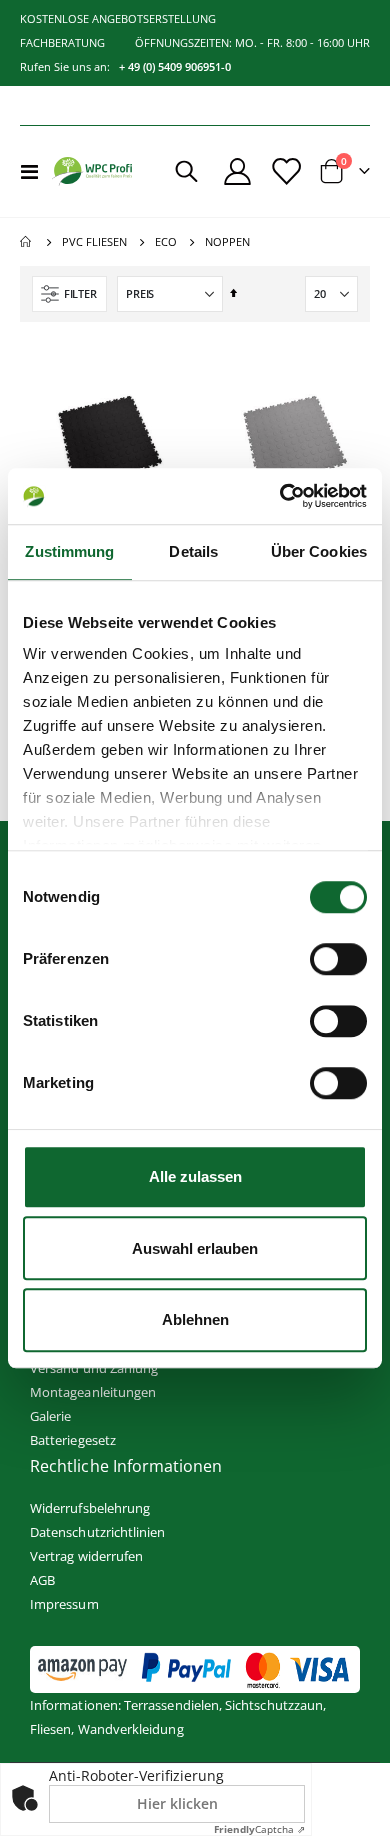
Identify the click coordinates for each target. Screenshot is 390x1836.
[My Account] (238, 171)
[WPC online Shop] (92, 171)
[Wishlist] (285, 171)
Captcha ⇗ (259, 1829)
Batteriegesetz (73, 1440)
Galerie (50, 1416)
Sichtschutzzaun (274, 1705)
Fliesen (50, 1729)
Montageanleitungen (93, 1392)
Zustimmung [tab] (69, 551)
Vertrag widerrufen (86, 1556)
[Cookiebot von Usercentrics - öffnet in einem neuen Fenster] (280, 496)
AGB (42, 1580)
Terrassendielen (171, 1705)
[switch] (338, 961)
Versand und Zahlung (94, 1368)
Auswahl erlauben (195, 1248)
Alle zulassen (195, 1176)
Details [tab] (193, 551)
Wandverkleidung (131, 1729)
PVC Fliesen (94, 241)
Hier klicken (177, 1803)
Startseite (27, 242)
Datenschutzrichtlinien (97, 1532)
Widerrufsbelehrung (90, 1508)
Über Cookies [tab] (319, 551)
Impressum (64, 1604)
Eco (166, 241)
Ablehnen (195, 1319)
